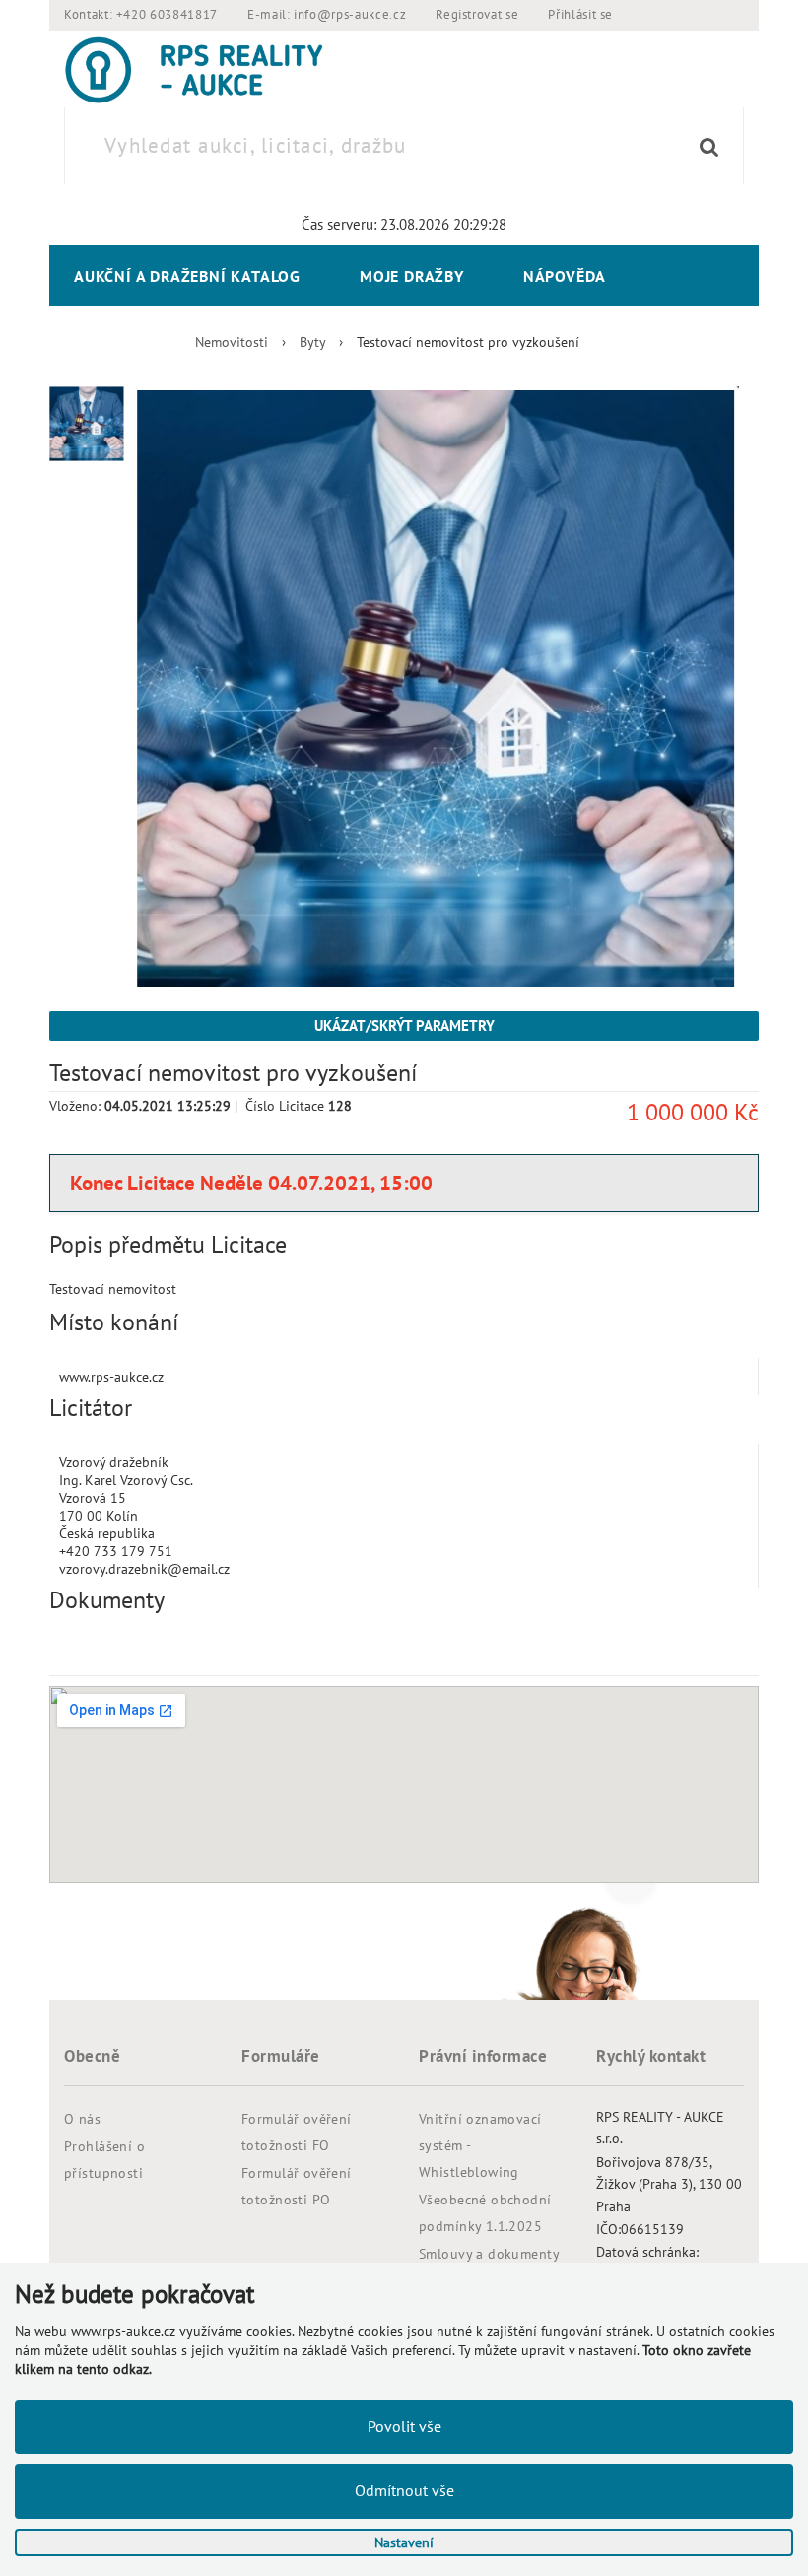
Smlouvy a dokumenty (489, 2254)
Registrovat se (477, 14)
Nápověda (565, 276)
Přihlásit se (580, 14)
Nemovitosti (232, 342)
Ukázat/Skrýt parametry (404, 1025)
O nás (82, 2119)
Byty (312, 342)
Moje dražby (412, 276)
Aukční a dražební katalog (187, 276)
